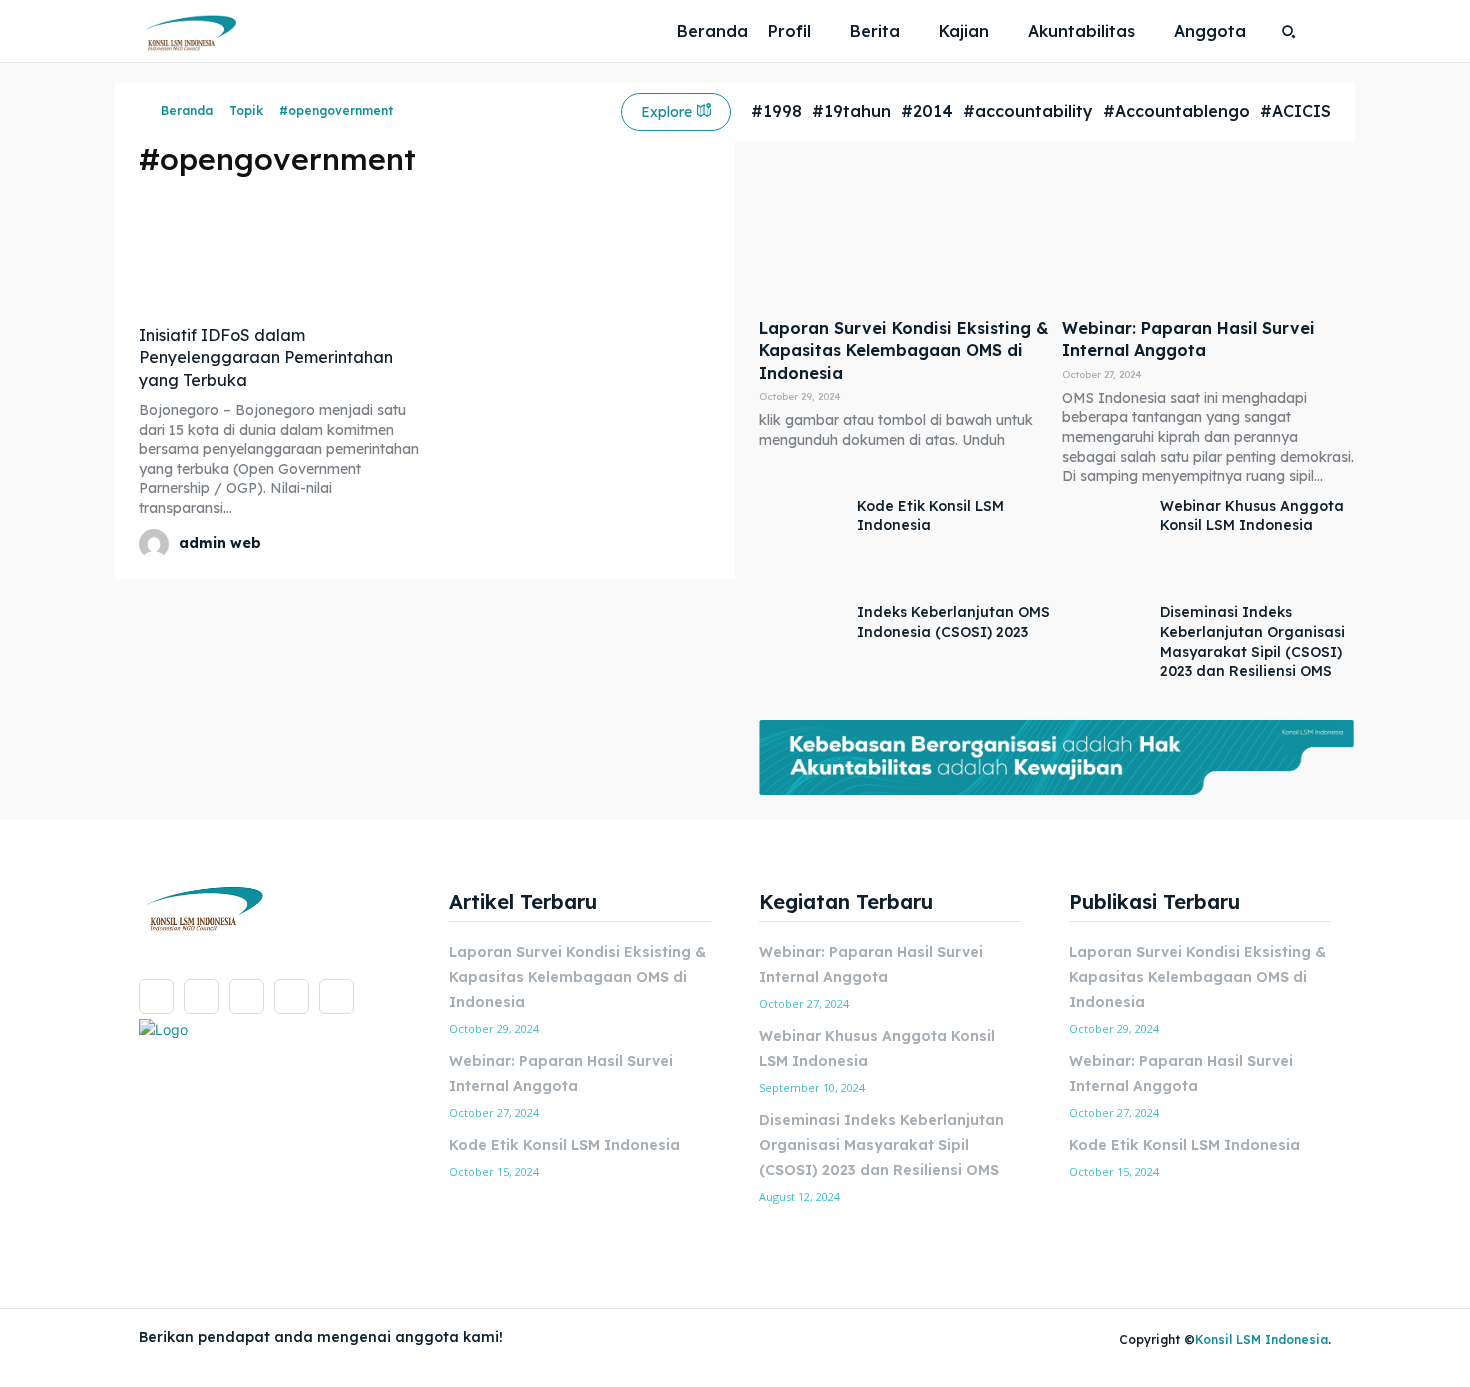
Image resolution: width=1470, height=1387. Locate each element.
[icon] (145, 111)
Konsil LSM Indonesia (1261, 1339)
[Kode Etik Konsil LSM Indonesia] (803, 545)
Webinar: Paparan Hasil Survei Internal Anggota (1188, 339)
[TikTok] (246, 996)
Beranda (187, 110)
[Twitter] (291, 996)
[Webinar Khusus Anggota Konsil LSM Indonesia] (1106, 545)
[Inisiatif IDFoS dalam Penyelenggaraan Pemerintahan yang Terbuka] (279, 253)
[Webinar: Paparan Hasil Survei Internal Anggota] (1208, 234)
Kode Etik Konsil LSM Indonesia (930, 516)
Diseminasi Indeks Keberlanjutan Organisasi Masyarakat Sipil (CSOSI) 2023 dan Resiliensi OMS (881, 1145)
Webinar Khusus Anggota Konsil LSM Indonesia (1252, 516)
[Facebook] (156, 996)
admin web (220, 543)
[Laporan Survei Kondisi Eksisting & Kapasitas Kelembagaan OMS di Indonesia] (905, 234)
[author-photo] (157, 544)
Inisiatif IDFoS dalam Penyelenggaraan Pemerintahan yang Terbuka (266, 357)
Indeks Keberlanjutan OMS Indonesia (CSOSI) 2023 (953, 622)
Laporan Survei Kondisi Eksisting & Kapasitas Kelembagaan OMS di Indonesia (904, 350)
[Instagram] (201, 996)
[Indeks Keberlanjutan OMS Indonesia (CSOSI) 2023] (803, 651)
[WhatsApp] (336, 996)
